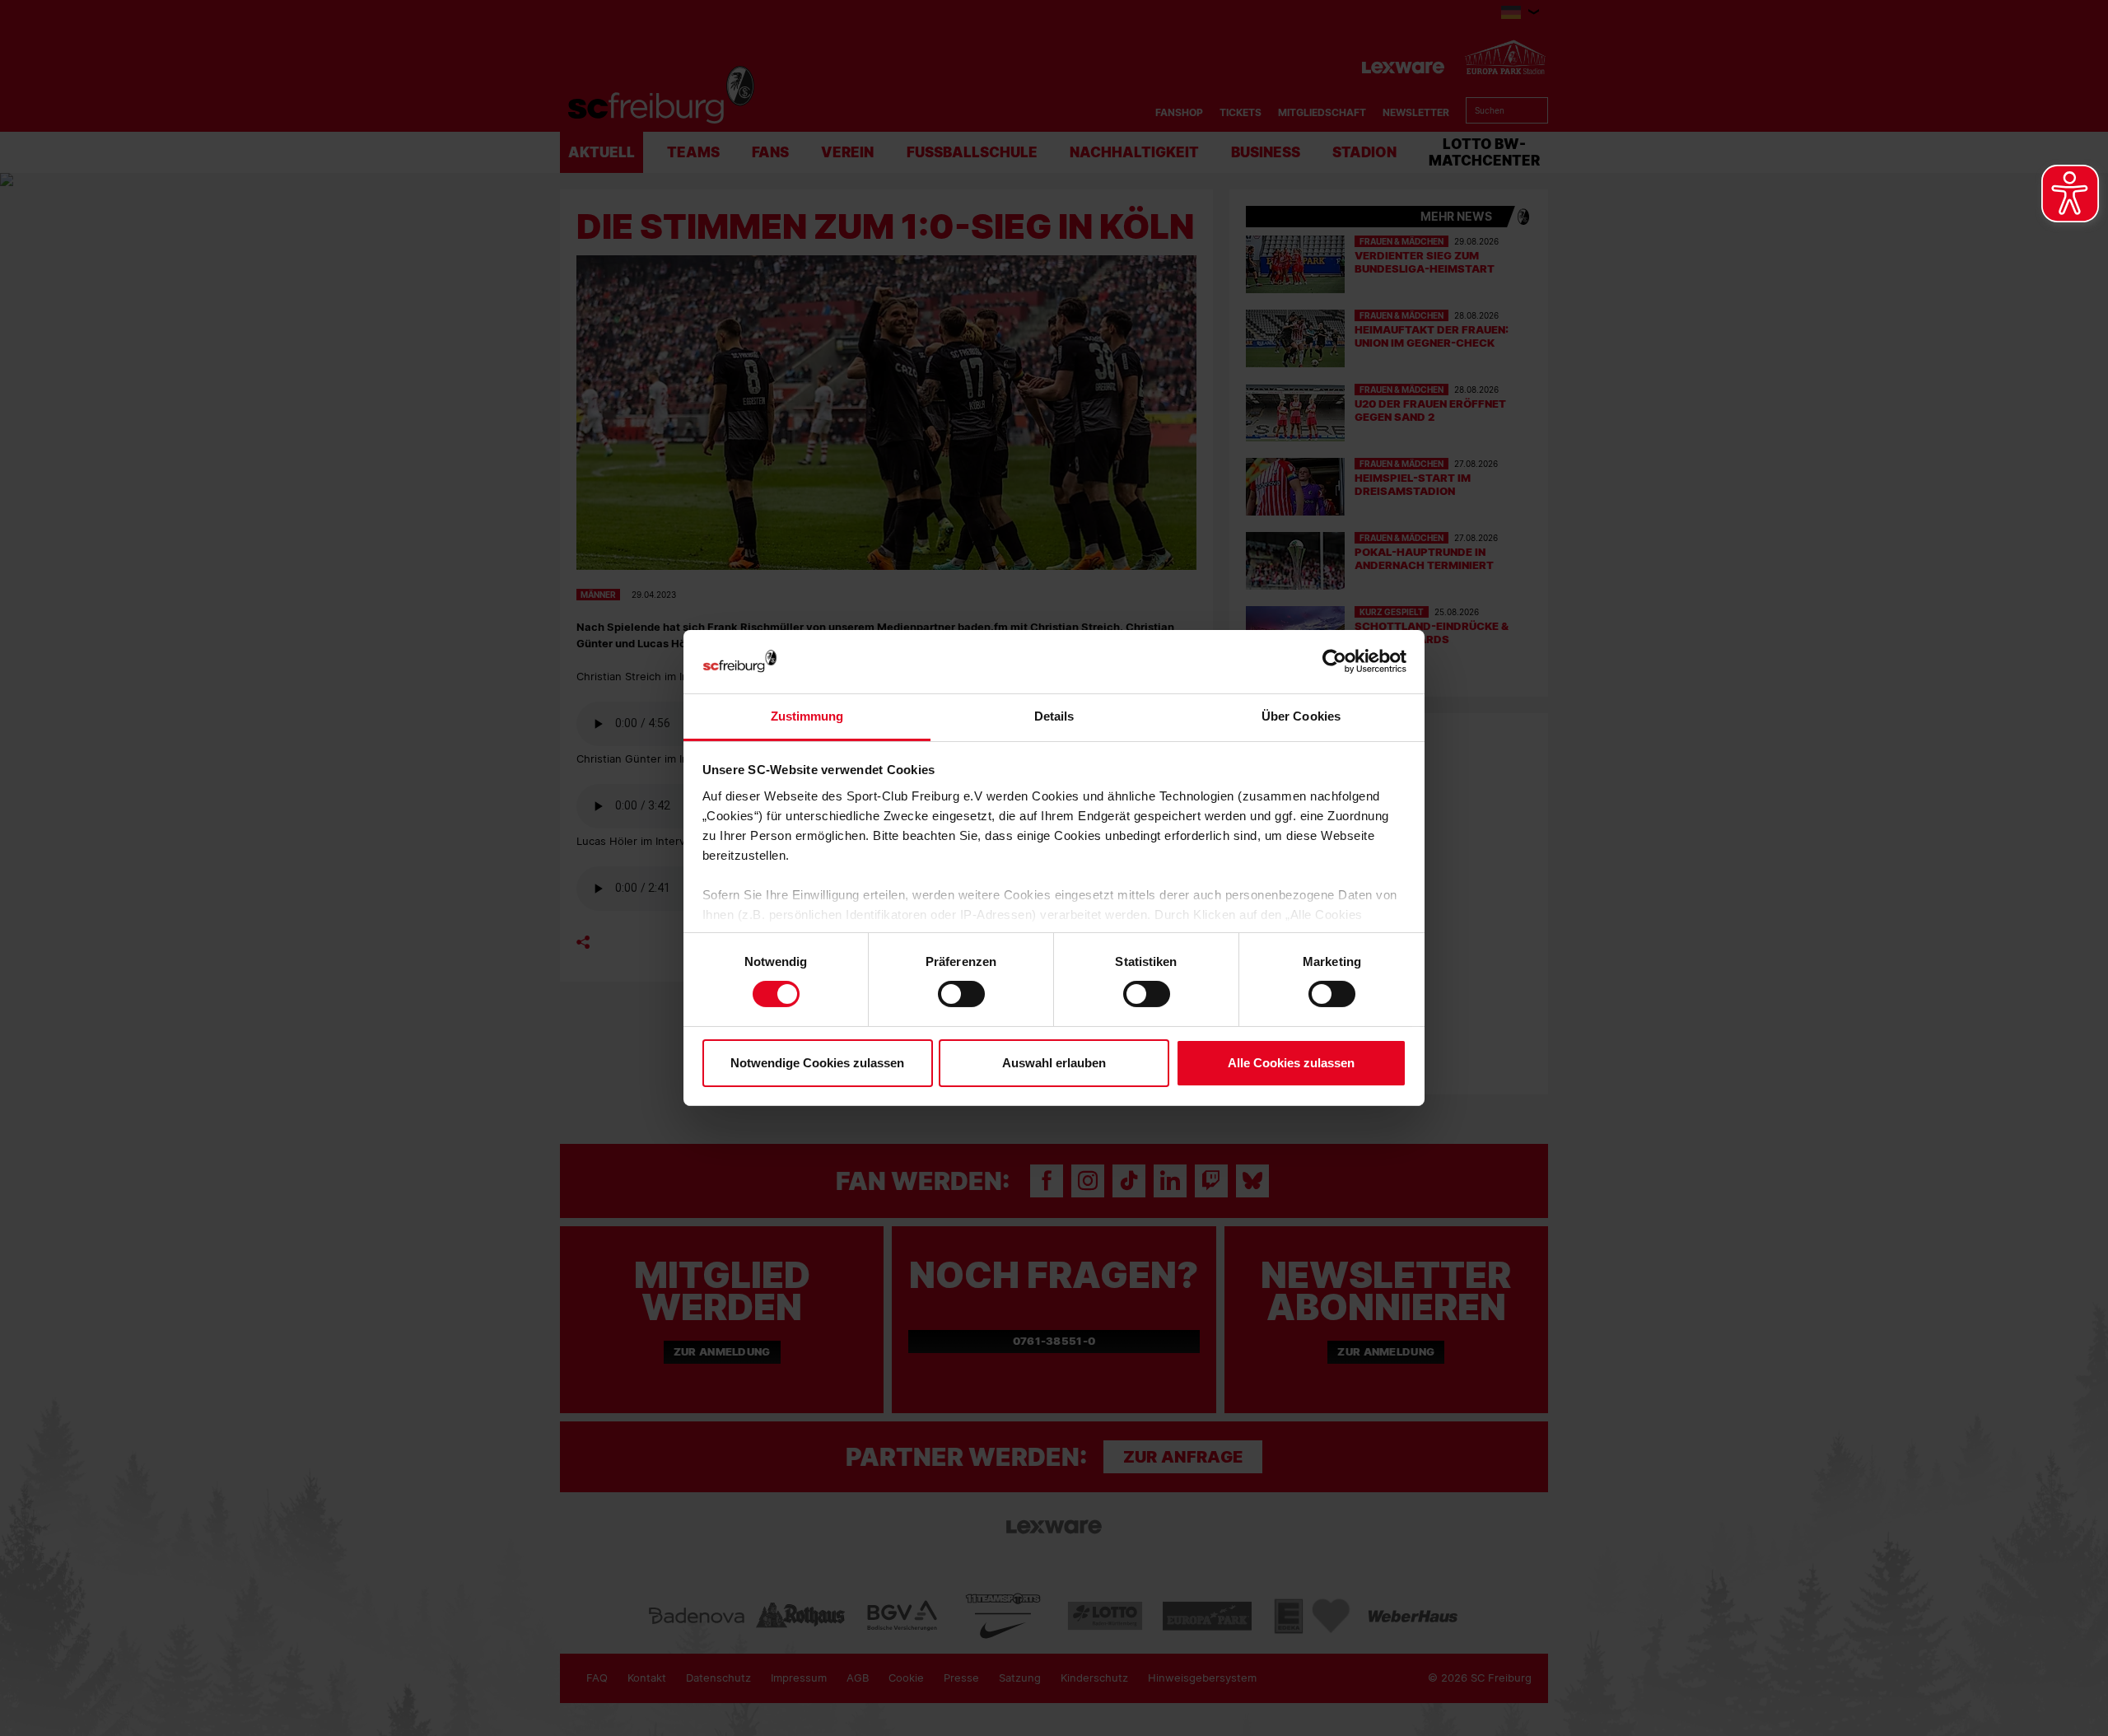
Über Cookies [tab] (1301, 716)
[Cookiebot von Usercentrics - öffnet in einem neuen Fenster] (1334, 662)
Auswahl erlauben (1054, 1063)
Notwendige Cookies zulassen (817, 1063)
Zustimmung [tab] (807, 716)
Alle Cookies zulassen (1291, 1063)
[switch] (961, 994)
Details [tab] (1054, 716)
